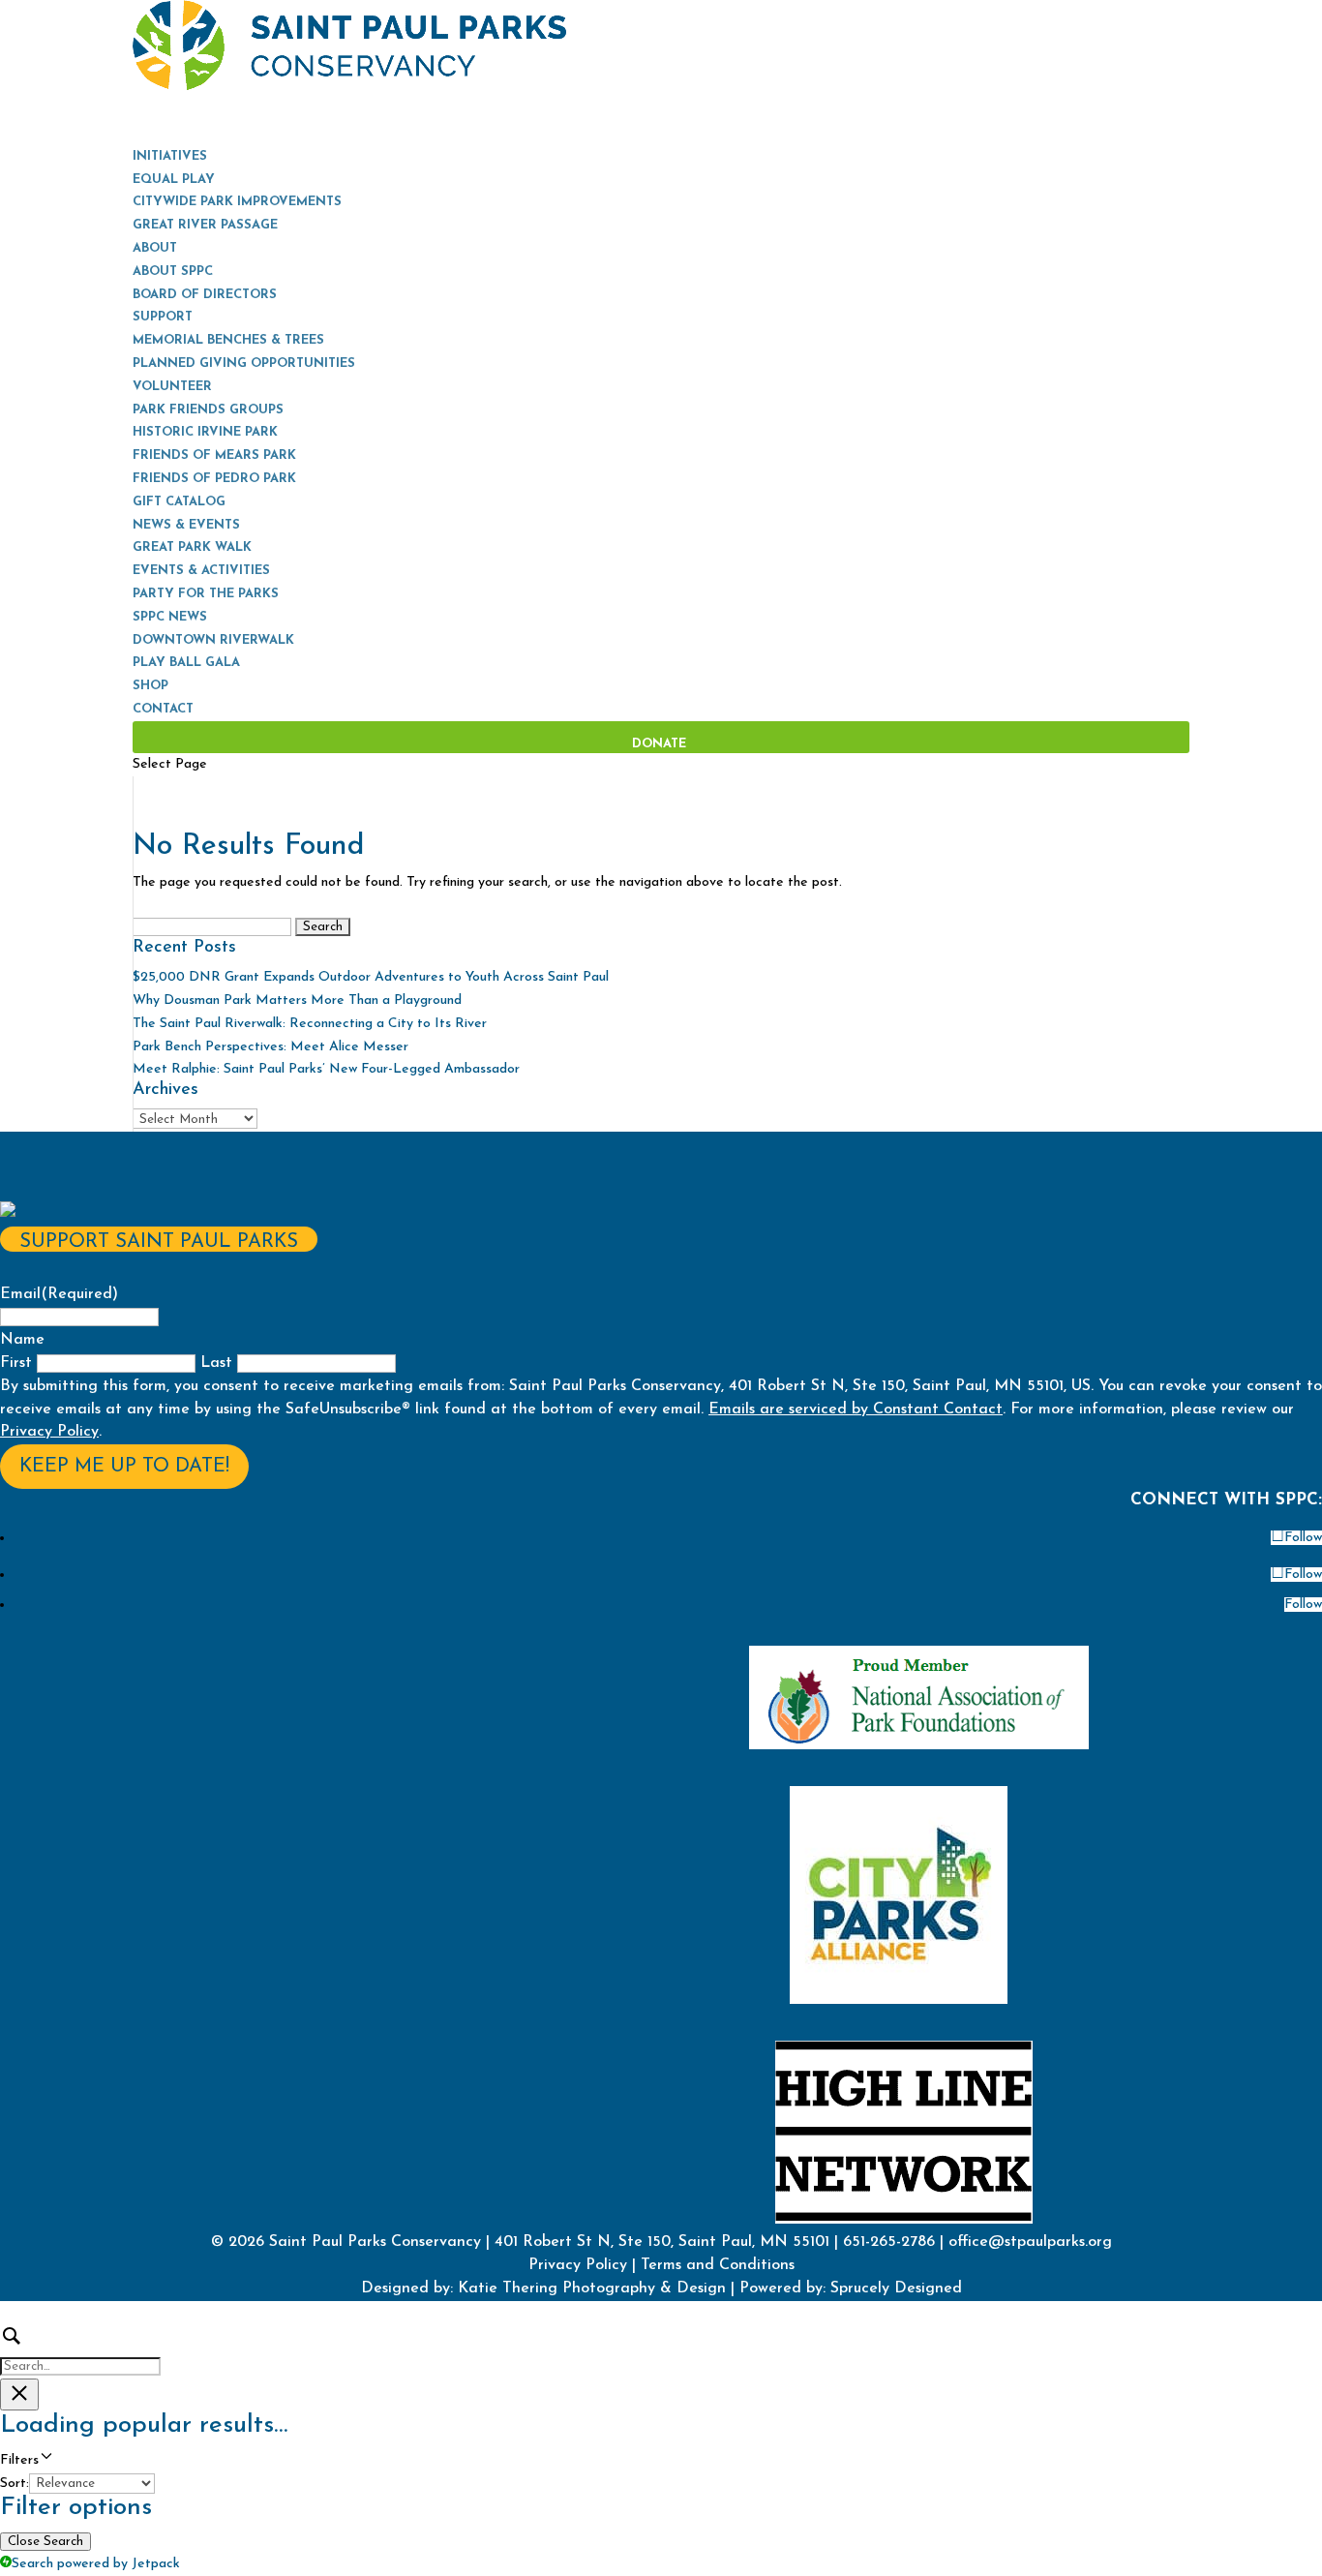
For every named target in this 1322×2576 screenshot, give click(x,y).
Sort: (15, 2484)
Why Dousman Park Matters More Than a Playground (297, 1000)
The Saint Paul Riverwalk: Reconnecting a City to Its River (310, 1024)
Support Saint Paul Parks (159, 1242)
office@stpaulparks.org (1030, 2242)
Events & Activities (201, 571)
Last (216, 1363)
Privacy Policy (49, 1432)
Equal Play (174, 180)
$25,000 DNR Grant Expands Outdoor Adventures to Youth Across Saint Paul (371, 977)
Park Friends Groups (208, 410)
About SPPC (173, 272)
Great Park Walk (192, 547)
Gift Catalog (179, 502)
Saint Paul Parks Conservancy (375, 2242)
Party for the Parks (206, 594)
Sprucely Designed (894, 2288)
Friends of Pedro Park (214, 479)
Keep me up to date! (124, 1467)
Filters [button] (44, 2462)
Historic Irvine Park (205, 432)
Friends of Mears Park (214, 455)
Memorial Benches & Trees (228, 340)
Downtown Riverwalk (213, 640)
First (16, 1363)
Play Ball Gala (186, 663)
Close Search (45, 2542)
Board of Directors (205, 295)
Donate (659, 744)
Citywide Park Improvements (237, 202)
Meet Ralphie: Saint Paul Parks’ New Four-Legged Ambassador (326, 1069)
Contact (163, 709)
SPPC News (170, 617)
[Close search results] (19, 2394)
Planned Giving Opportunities (244, 364)
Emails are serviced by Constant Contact (856, 1409)
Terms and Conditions (718, 2265)
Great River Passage (205, 225)
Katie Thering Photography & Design (592, 2288)
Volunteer (172, 387)
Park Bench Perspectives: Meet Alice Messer (270, 1047)
